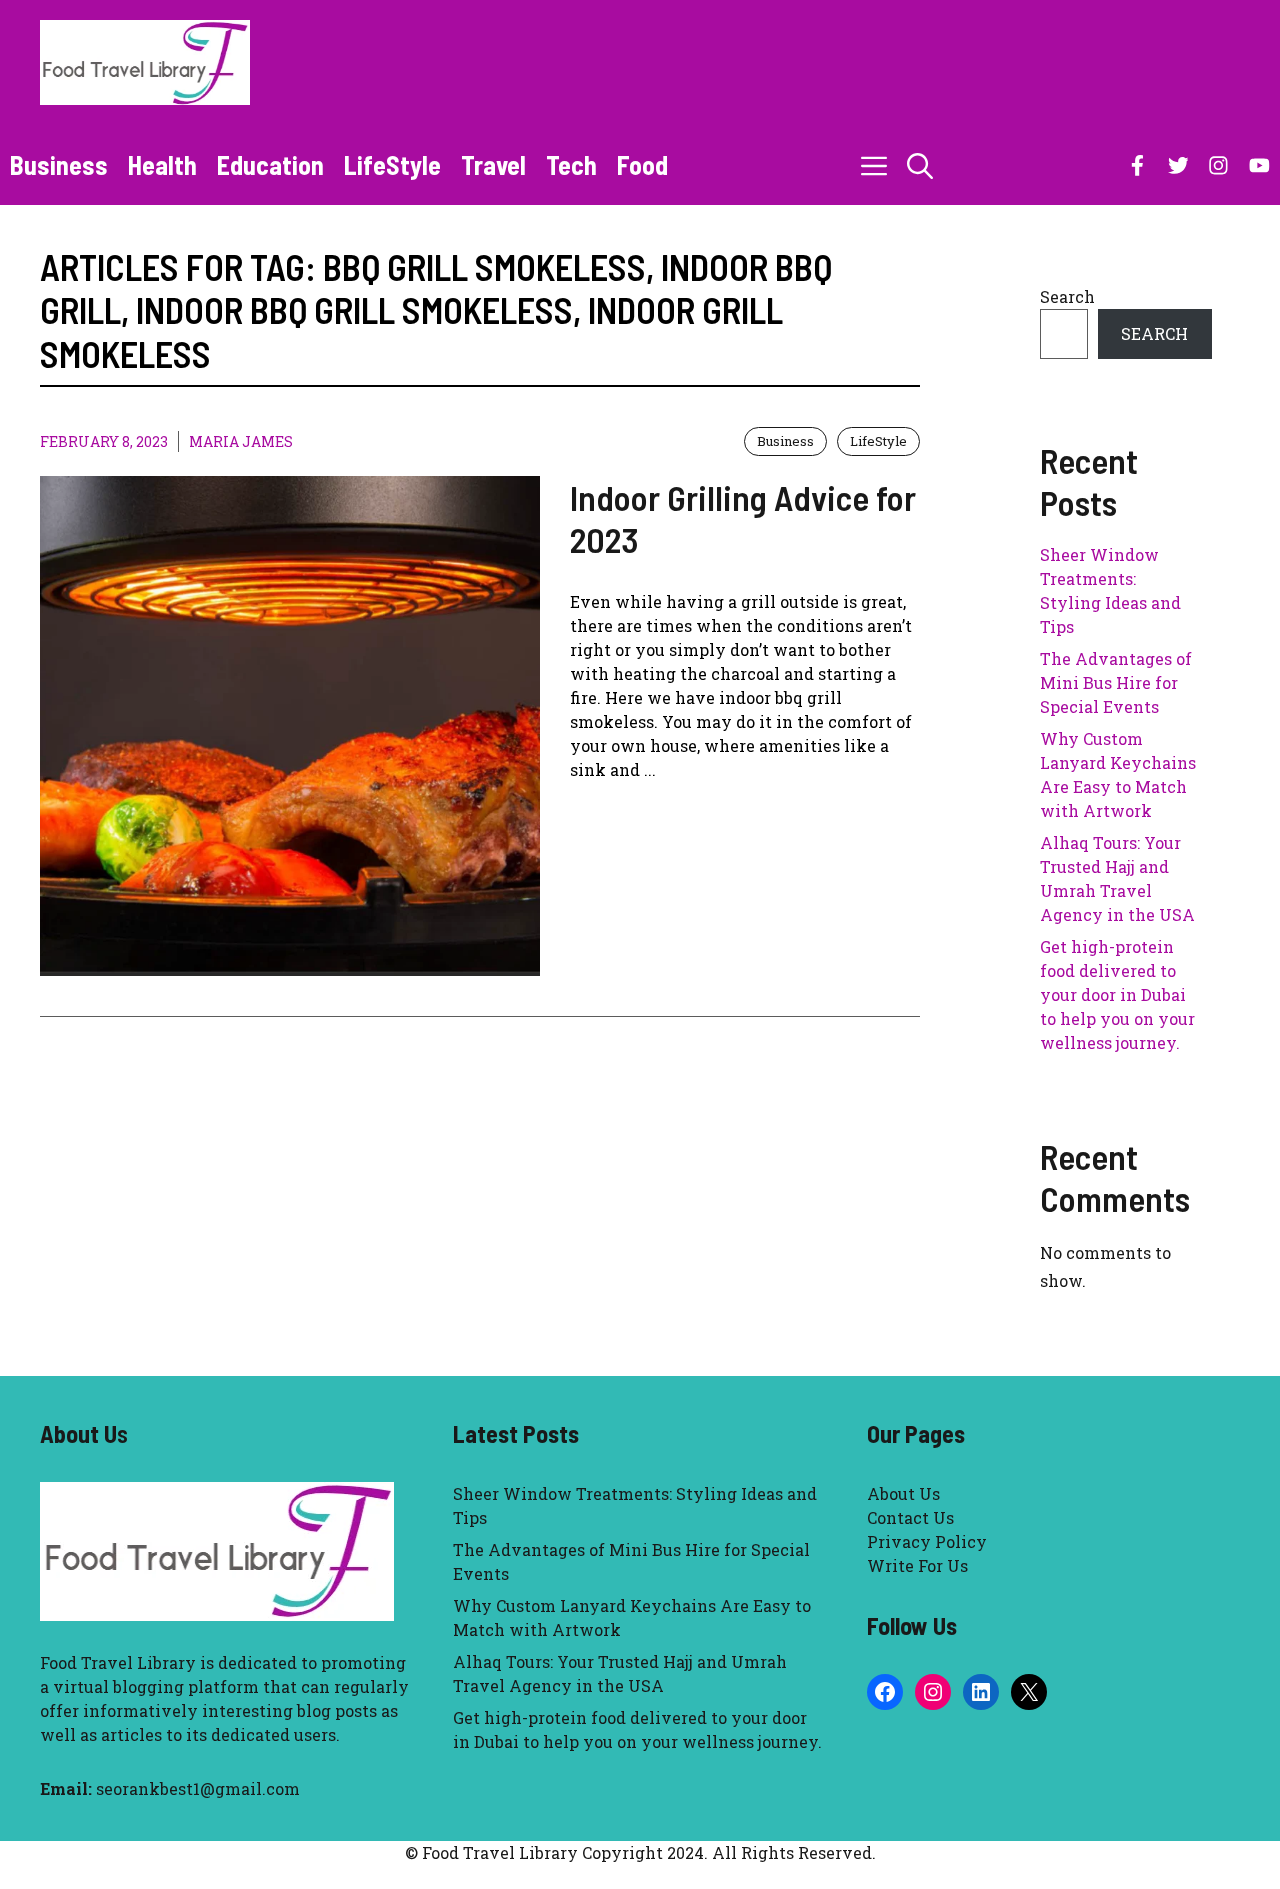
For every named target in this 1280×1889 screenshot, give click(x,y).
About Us (903, 1493)
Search (1067, 296)
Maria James (241, 441)
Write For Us (917, 1565)
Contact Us (910, 1517)
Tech (571, 164)
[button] (920, 165)
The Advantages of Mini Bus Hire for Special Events (1116, 682)
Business (59, 164)
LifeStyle (392, 164)
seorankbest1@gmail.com (198, 1788)
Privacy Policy (927, 1541)
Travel (493, 164)
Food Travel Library (118, 1662)
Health (162, 164)
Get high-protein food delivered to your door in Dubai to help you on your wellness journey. (1117, 994)
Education (270, 164)
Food (642, 164)
